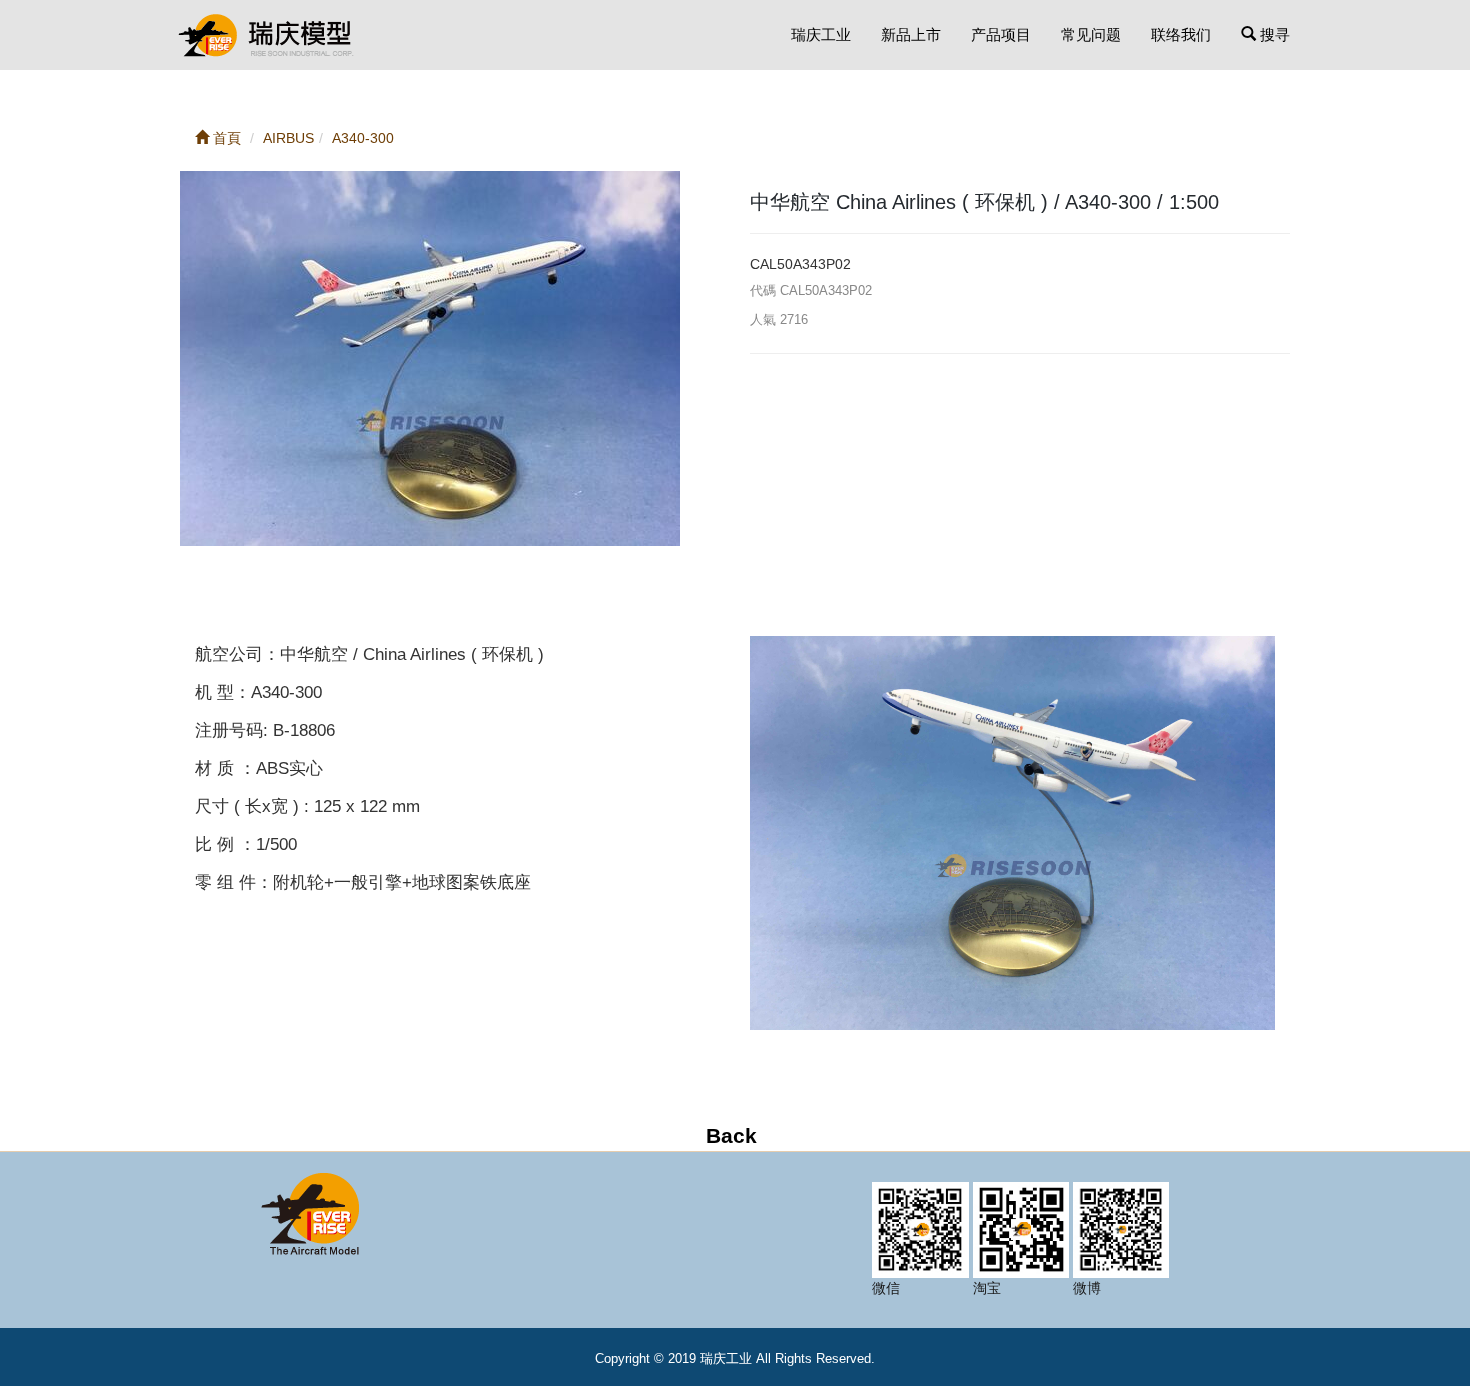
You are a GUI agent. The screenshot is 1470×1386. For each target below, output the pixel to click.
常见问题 (1091, 34)
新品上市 (911, 34)
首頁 (225, 138)
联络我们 (1181, 34)
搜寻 (1273, 34)
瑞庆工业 (821, 34)
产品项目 (1001, 34)
